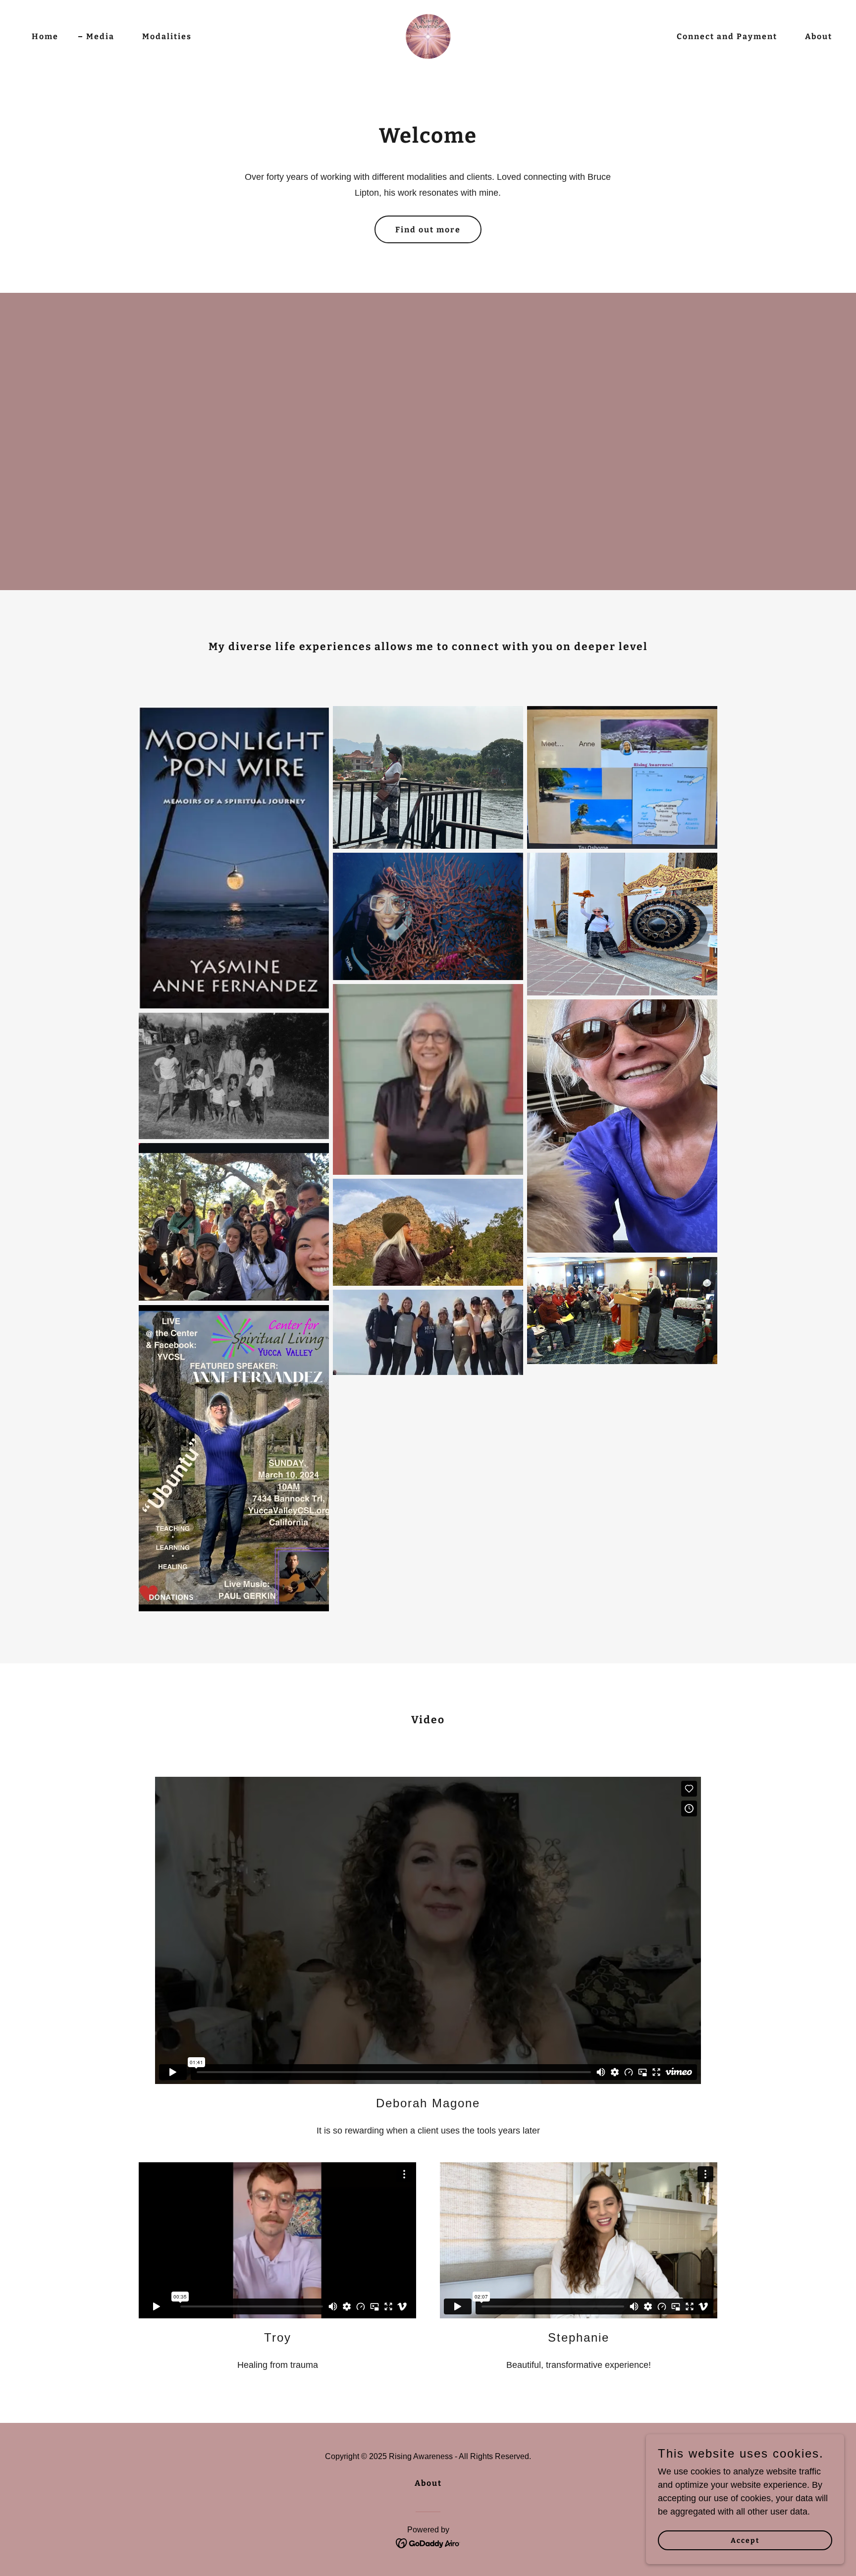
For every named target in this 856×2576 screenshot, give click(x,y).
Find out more (428, 230)
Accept (745, 2541)
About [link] (819, 36)
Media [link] (100, 36)
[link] (428, 36)
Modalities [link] (167, 36)
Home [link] (45, 36)
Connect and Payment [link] (727, 36)
